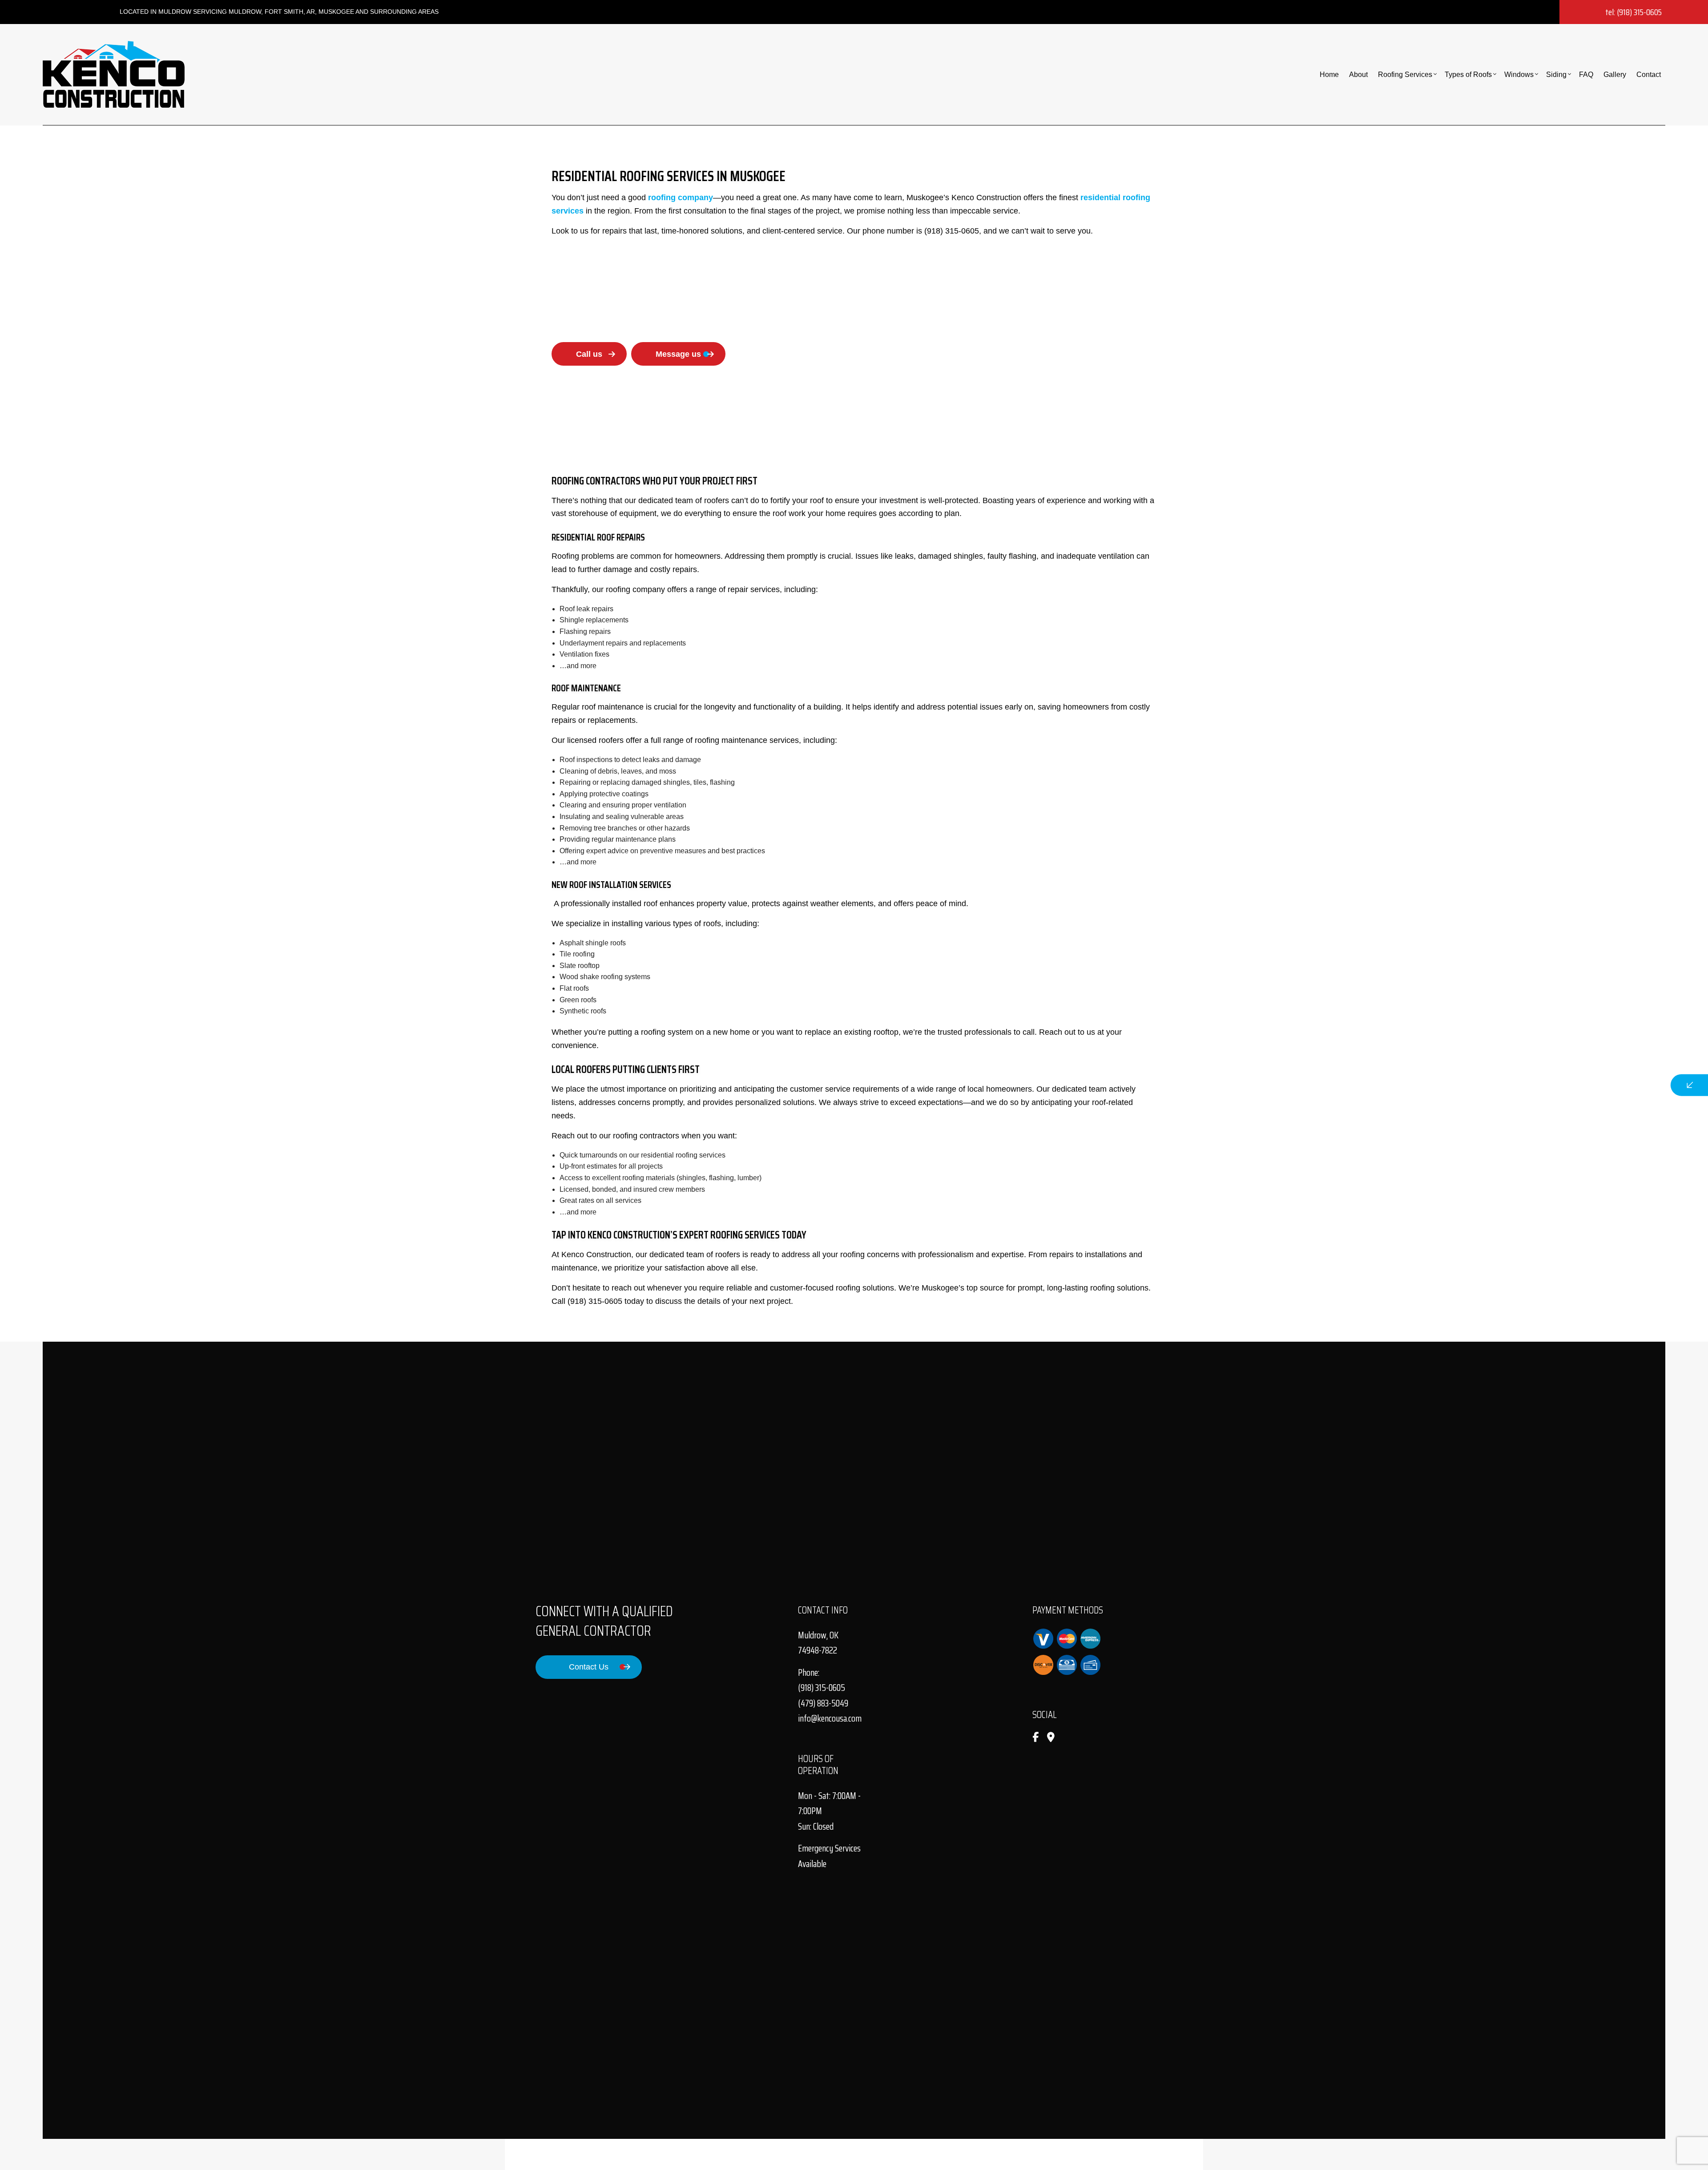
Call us (589, 354)
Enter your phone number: (1538, 1043)
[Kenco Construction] (114, 74)
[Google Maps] (1051, 1738)
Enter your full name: (1530, 1012)
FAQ (1586, 75)
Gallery (1615, 75)
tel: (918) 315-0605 (1633, 12)
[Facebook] (1035, 1738)
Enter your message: (1530, 1105)
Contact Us (589, 1667)
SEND (1617, 1166)
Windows (1519, 75)
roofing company (681, 198)
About (1358, 75)
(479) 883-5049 (823, 1703)
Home (1329, 75)
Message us (678, 354)
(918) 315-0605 (822, 1688)
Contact (1649, 75)
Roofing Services (1405, 75)
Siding (1556, 75)
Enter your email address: (1537, 1074)
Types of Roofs (1468, 75)
